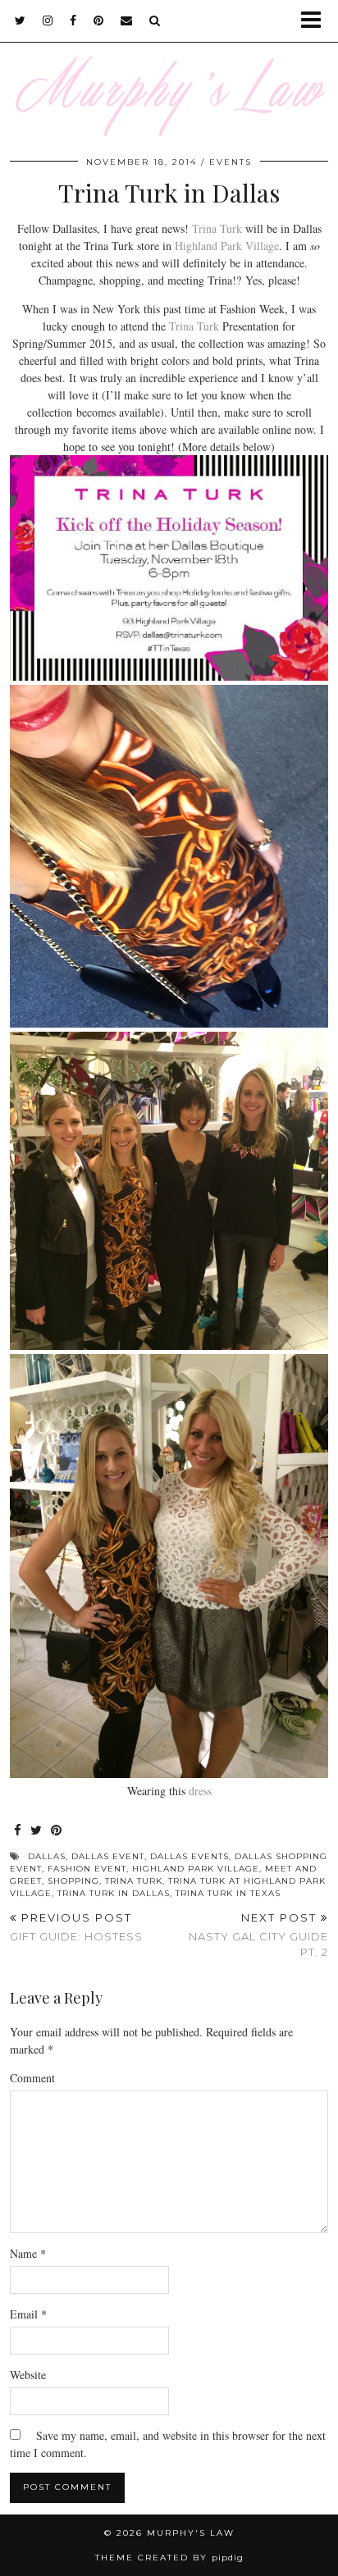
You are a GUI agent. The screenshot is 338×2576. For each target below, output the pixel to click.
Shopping (73, 1881)
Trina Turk (217, 228)
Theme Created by (169, 2558)
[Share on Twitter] (37, 1831)
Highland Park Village (227, 246)
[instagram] (48, 21)
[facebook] (73, 21)
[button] (316, 21)
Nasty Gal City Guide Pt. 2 (258, 1935)
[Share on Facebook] (18, 1831)
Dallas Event (108, 1856)
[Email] (127, 21)
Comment (32, 2078)
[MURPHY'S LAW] (169, 68)
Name (28, 2253)
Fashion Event (87, 1869)
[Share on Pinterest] (57, 1831)
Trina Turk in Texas (228, 1893)
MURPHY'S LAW (191, 2533)
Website (28, 2375)
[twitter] (21, 21)
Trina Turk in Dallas (114, 1893)
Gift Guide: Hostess (76, 1927)
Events (231, 162)
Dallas (47, 1856)
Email (28, 2314)
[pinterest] (99, 21)
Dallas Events (190, 1856)
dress (200, 1791)
